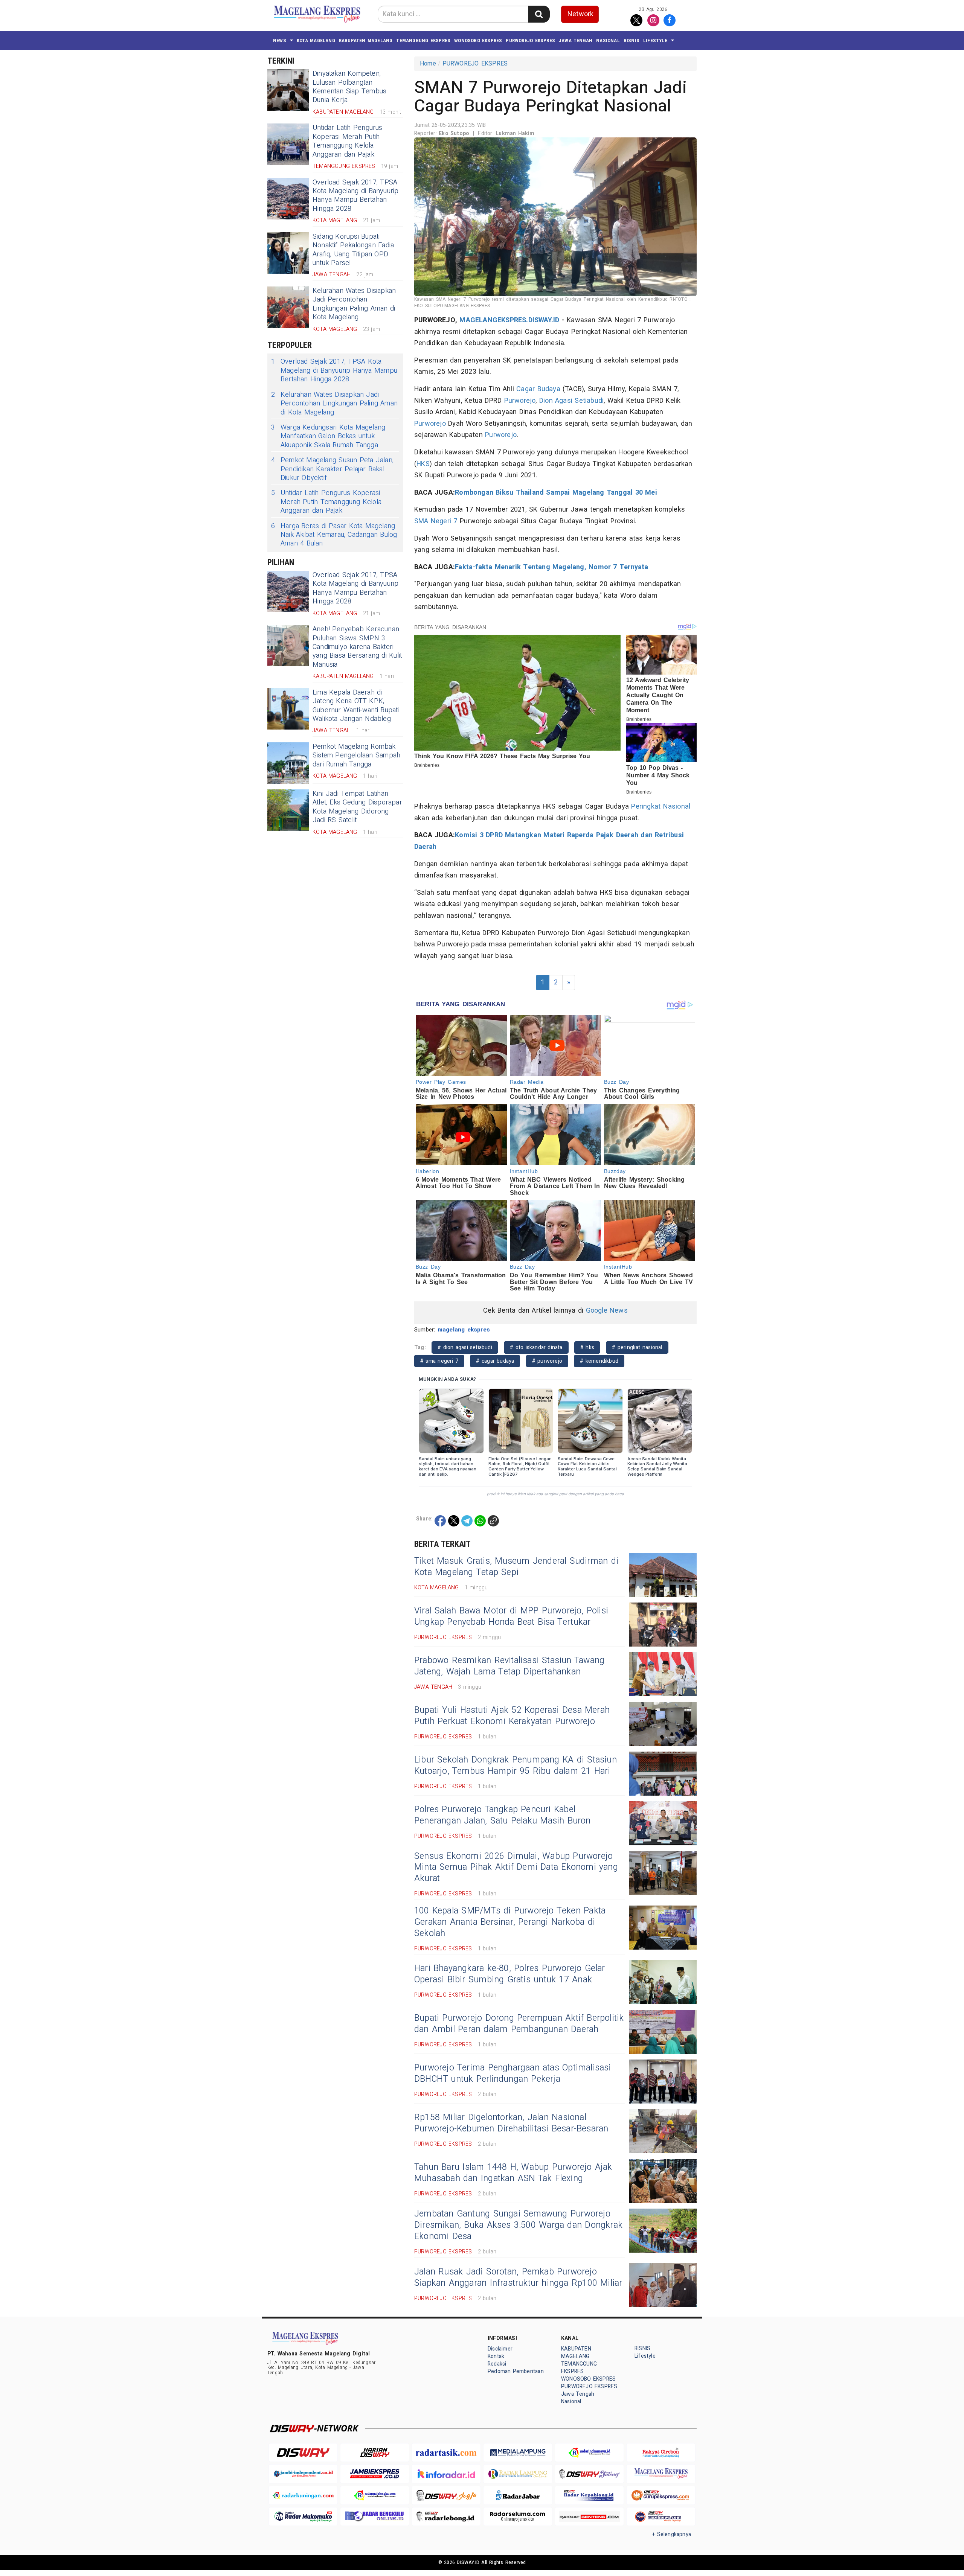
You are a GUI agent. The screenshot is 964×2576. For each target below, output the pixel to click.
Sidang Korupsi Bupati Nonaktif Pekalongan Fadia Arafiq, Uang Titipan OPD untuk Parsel (353, 250)
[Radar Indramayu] (589, 2453)
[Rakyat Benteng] (589, 2517)
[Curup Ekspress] (661, 2495)
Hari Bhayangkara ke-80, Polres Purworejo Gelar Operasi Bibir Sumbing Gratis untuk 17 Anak (510, 1974)
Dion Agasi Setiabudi (571, 401)
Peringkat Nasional (661, 807)
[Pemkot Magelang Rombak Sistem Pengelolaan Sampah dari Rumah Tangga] (288, 763)
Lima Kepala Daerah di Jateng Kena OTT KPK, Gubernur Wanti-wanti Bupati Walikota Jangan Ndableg (356, 706)
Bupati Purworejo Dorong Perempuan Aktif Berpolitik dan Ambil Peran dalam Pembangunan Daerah (519, 2024)
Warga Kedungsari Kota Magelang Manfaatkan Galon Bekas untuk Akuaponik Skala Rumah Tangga (328, 436)
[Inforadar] (446, 2474)
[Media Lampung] (518, 2453)
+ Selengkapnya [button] (672, 2534)
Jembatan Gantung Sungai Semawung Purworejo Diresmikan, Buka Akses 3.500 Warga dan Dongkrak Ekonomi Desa (518, 2225)
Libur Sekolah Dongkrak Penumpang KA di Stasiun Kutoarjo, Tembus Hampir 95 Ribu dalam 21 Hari (516, 1766)
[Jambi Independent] (303, 2474)
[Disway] (303, 2453)
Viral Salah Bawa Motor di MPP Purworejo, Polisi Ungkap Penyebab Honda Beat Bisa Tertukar (511, 1616)
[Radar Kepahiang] (589, 2495)
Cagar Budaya (538, 389)
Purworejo (520, 401)
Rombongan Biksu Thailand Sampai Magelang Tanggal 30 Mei (556, 493)
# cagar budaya (495, 1361)
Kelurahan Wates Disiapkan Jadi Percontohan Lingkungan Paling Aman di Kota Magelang (354, 304)
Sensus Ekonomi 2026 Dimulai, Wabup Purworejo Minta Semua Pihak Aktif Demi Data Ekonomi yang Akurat (516, 1868)
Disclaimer (500, 2349)
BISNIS (631, 40)
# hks (587, 1347)
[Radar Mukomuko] (303, 2517)
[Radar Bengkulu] (375, 2517)
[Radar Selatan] (661, 2517)
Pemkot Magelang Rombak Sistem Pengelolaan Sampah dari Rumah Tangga (356, 756)
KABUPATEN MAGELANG (366, 40)
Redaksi (497, 2364)
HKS (423, 464)
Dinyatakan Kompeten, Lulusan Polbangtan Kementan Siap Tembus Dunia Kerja (349, 87)
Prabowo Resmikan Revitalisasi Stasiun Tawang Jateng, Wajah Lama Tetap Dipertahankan (509, 1666)
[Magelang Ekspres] (661, 2474)
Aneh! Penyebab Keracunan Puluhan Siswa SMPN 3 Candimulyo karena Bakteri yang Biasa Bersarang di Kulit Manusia (357, 647)
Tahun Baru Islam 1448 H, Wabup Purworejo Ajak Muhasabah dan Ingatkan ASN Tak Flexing (513, 2173)
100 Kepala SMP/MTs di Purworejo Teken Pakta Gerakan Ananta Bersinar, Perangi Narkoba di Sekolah (510, 1922)
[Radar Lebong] (446, 2517)
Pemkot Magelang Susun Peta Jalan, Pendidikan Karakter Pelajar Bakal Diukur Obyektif (332, 469)
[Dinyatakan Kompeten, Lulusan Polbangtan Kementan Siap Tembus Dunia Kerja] (288, 90)
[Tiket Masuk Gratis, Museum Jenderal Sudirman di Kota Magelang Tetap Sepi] (663, 1575)
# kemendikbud (599, 1361)
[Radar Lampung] (518, 2474)
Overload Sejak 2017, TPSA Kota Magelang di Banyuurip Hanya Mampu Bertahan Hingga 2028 (356, 196)
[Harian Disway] (375, 2453)
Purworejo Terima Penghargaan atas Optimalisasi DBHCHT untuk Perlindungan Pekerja (513, 2073)
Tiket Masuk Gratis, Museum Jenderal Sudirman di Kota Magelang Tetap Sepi (516, 1567)
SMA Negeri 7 (436, 521)
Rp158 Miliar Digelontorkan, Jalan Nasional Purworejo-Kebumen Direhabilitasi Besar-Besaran (511, 2123)
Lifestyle (655, 40)
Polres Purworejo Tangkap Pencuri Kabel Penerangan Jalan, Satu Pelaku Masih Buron (503, 1815)
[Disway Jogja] (446, 2495)
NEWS (280, 40)
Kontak (496, 2356)
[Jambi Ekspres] (375, 2474)
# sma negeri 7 (439, 1361)
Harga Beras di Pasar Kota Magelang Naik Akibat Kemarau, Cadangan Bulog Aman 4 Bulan (334, 535)
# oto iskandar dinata (536, 1347)
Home (428, 64)
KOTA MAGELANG (316, 40)
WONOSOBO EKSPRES (478, 40)
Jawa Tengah (576, 40)
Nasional (608, 40)
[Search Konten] (539, 14)
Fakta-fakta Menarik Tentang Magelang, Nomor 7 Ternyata (551, 567)
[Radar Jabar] (518, 2495)
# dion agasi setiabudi (465, 1347)
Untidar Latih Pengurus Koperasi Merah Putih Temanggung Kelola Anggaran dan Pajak (348, 141)
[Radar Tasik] (446, 2453)
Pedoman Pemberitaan (516, 2371)
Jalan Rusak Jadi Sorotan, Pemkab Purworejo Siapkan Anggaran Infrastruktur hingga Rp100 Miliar (518, 2277)
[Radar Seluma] (518, 2517)
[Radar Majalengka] (375, 2495)
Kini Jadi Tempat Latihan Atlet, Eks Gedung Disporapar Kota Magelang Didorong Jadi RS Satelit (357, 807)
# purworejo (547, 1361)
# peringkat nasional (637, 1347)
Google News (607, 1311)
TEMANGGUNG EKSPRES (423, 40)
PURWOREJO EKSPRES (530, 40)
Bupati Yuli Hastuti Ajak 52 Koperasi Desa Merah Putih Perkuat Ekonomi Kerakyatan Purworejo (512, 1716)
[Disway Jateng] (589, 2474)
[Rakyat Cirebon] (661, 2453)
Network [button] (580, 14)
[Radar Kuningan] (303, 2495)
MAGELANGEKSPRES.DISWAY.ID (509, 320)
